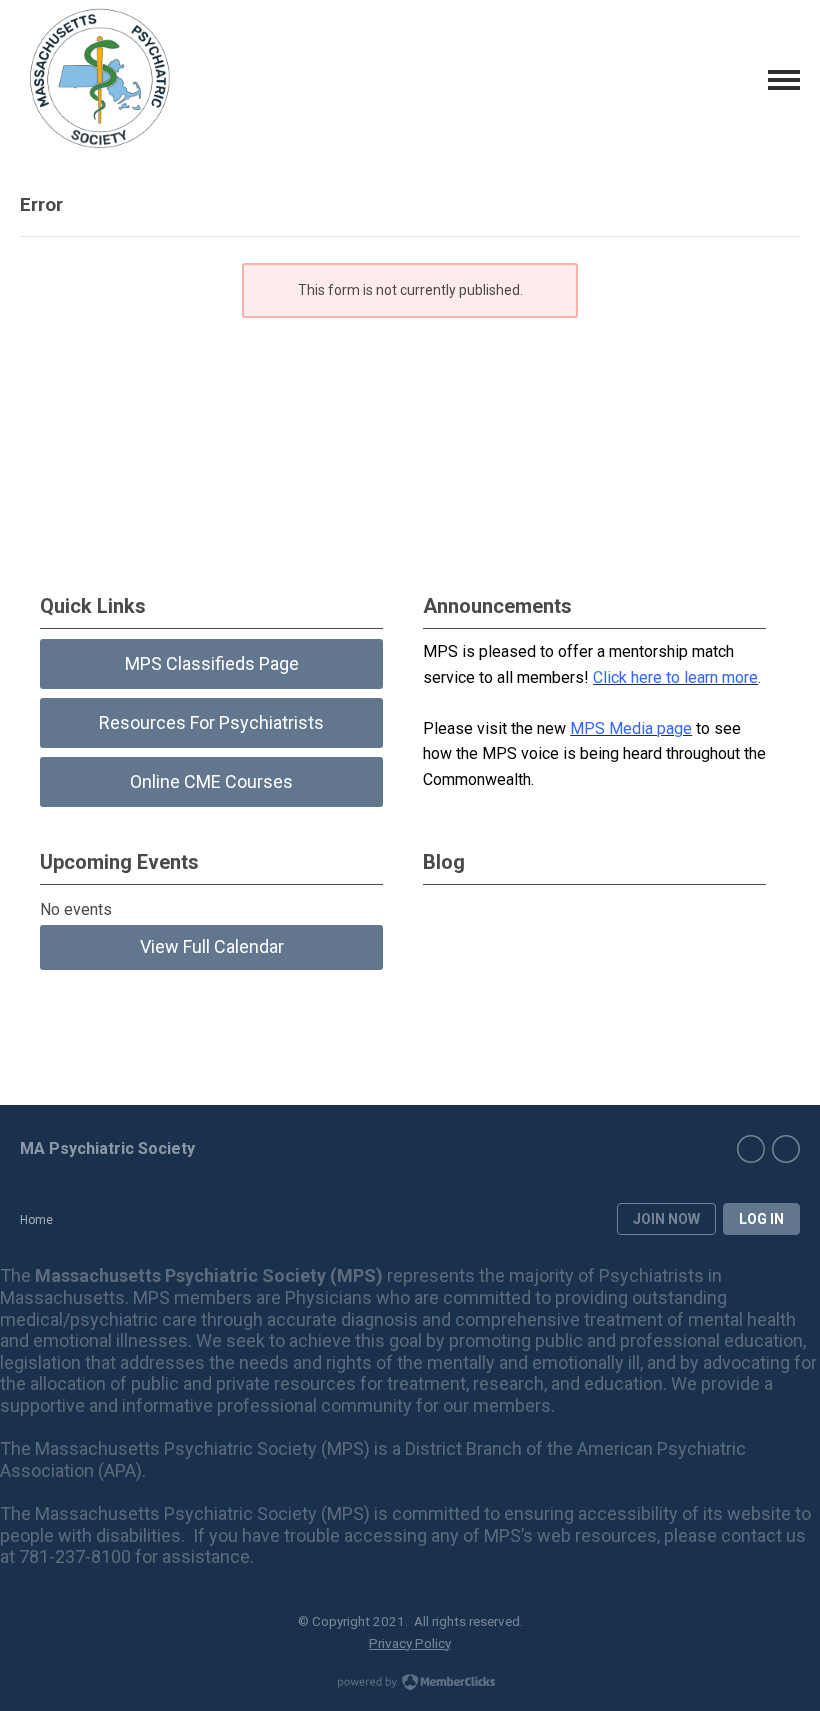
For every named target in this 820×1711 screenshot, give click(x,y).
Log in (761, 1219)
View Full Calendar (212, 946)
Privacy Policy (410, 1643)
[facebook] (751, 1149)
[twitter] (786, 1149)
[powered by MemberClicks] (410, 1684)
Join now (666, 1219)
